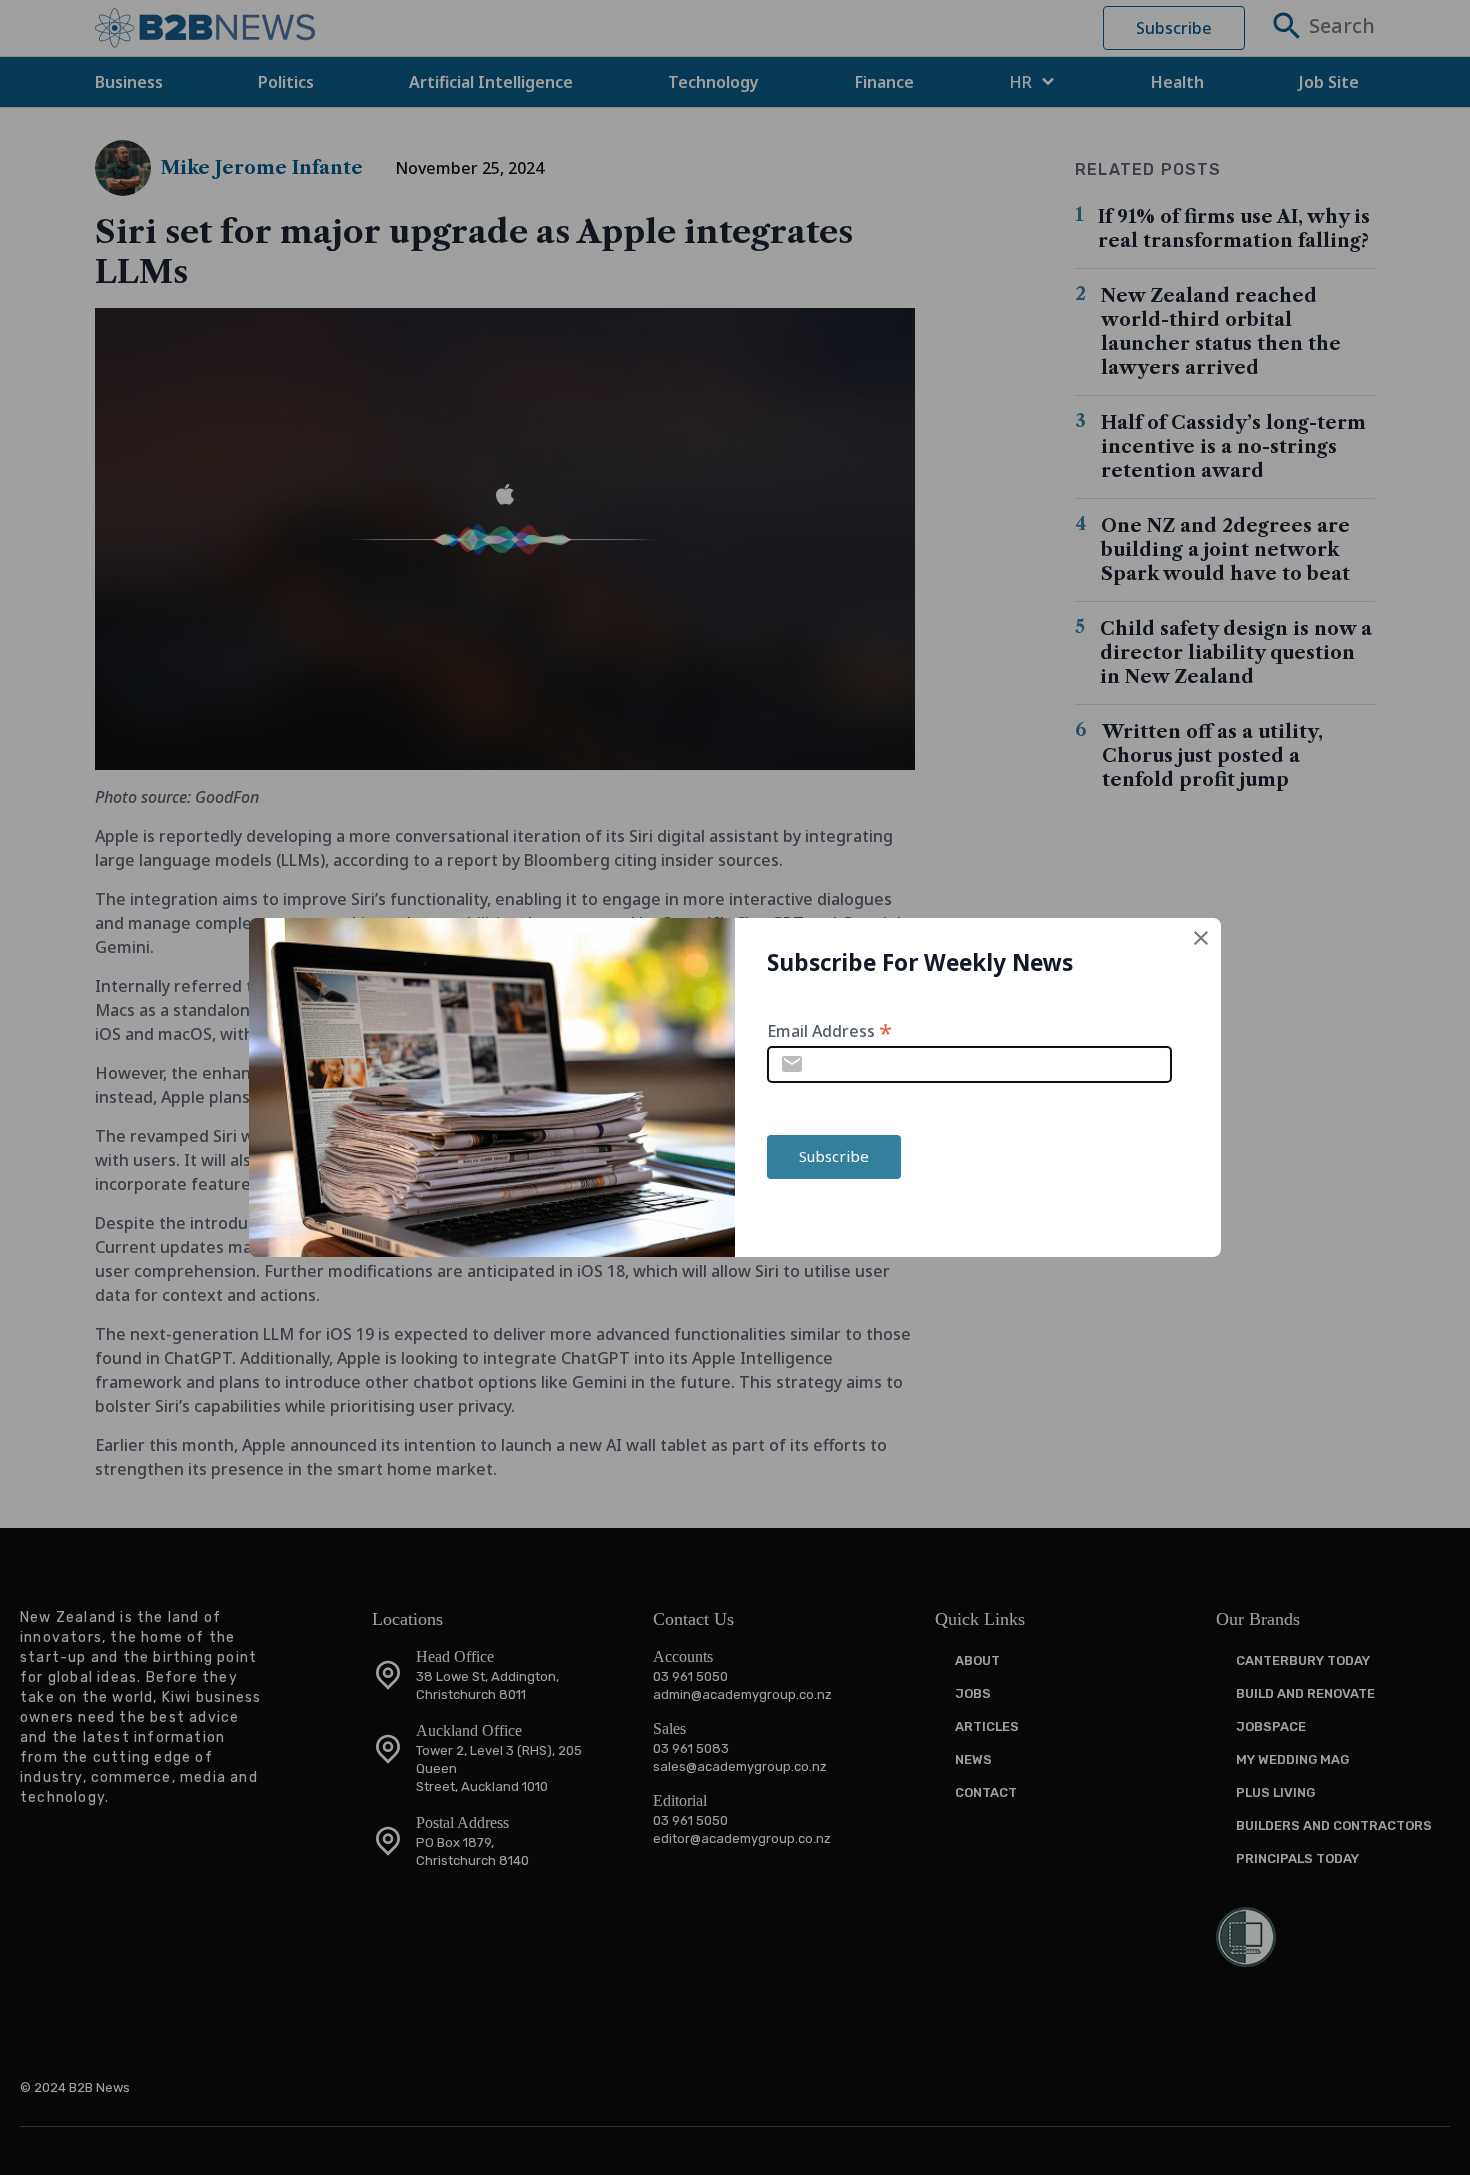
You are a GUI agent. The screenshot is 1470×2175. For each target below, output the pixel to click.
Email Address (829, 1029)
